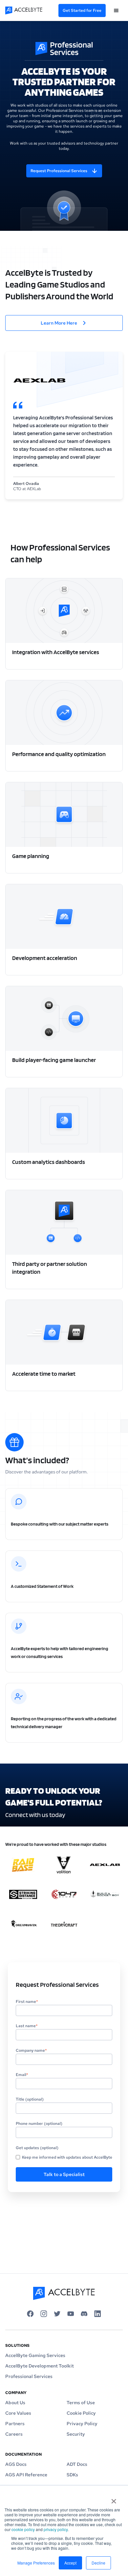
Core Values (18, 2413)
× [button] (114, 2499)
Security (76, 2434)
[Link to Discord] (84, 2314)
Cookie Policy (81, 2413)
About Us (15, 2403)
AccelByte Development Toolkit (40, 2366)
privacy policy (56, 2529)
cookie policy (23, 2529)
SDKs (72, 2475)
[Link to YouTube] (71, 2314)
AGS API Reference (26, 2475)
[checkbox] (64, 2157)
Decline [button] (98, 2563)
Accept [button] (70, 2563)
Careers (14, 2434)
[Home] (30, 10)
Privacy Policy (82, 2424)
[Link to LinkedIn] (98, 2314)
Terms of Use (81, 2403)
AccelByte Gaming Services (35, 2355)
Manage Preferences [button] (36, 2563)
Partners (15, 2424)
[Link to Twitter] (57, 2314)
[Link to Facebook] (30, 2314)
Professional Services (29, 2376)
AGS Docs (16, 2464)
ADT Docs (77, 2464)
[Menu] (116, 10)
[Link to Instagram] (44, 2314)
